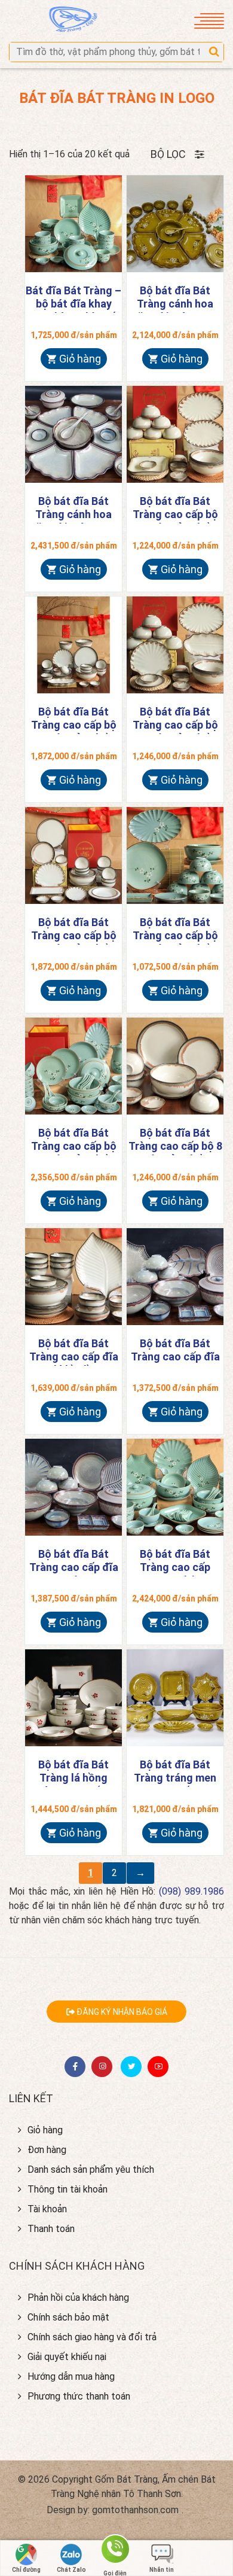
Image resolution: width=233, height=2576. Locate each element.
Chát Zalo (71, 2570)
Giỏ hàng (80, 359)
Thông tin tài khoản (68, 2189)
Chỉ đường (26, 2570)
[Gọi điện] (115, 2554)
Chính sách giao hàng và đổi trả (92, 2337)
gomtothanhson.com (135, 2510)
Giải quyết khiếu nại (67, 2357)
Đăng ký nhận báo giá (121, 2012)
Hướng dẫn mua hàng (71, 2376)
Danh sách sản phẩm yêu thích (91, 2169)
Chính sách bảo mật (68, 2317)
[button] (214, 52)
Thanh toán (51, 2229)
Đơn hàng (47, 2150)
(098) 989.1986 (191, 1891)
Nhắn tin (162, 2570)
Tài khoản (47, 2209)
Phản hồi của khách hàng (78, 2298)
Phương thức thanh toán (79, 2396)
